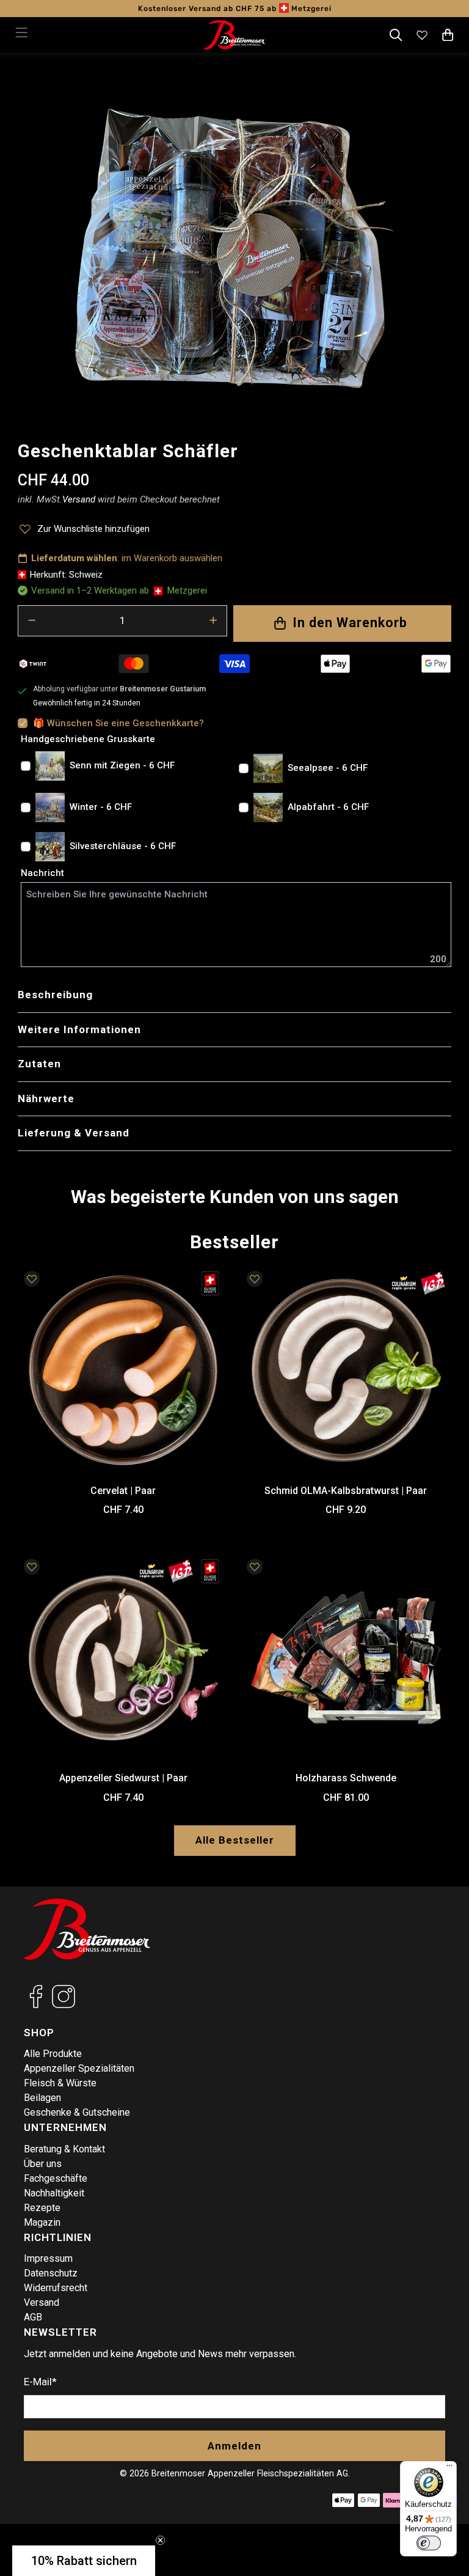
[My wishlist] (422, 35)
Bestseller (234, 1242)
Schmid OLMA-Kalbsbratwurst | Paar (346, 1491)
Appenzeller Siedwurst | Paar (123, 1778)
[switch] (429, 2543)
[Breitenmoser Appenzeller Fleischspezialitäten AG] (234, 35)
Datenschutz (51, 2273)
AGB (33, 2317)
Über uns (43, 2164)
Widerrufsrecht (56, 2288)
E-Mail (40, 2382)
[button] (84, 2561)
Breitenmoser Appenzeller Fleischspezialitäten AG (250, 2473)
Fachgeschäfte (56, 2178)
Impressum (48, 2258)
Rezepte (42, 2208)
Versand (42, 2302)
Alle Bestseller (235, 1840)
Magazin (42, 2222)
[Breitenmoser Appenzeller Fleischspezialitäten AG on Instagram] (64, 2005)
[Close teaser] (160, 2540)
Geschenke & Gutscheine (77, 2112)
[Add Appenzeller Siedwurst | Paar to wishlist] (32, 1567)
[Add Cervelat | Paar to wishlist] (32, 1279)
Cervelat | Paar (123, 1491)
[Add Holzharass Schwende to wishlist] (255, 1567)
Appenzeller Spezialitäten (79, 2068)
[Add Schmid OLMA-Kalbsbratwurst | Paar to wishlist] (255, 1279)
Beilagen (42, 2098)
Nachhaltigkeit (54, 2193)
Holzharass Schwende (346, 1778)
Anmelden (234, 2446)
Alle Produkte (53, 2054)
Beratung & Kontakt (64, 2149)
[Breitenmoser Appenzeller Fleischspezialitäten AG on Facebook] (36, 2005)
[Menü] (449, 2468)
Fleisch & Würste (60, 2083)
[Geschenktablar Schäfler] (234, 248)
